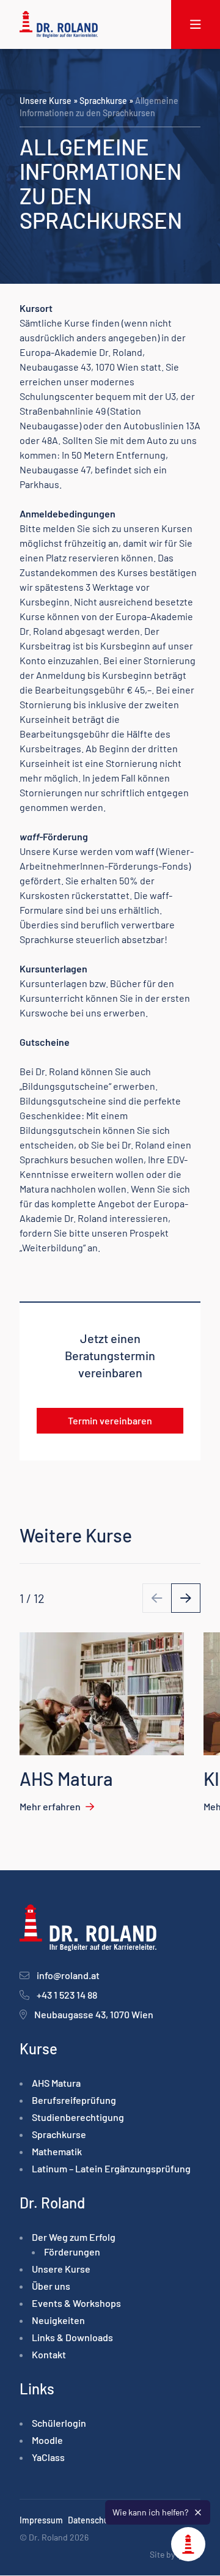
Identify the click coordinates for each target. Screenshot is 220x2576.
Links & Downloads (72, 2338)
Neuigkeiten (58, 2321)
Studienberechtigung (78, 2118)
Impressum (41, 2521)
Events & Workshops (76, 2304)
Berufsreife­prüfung (74, 2100)
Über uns (51, 2286)
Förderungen (72, 2252)
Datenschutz (92, 2521)
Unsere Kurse (46, 101)
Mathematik (57, 2152)
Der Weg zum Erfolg (74, 2237)
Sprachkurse (103, 101)
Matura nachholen (58, 1189)
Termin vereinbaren (110, 1420)
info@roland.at (68, 1976)
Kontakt (49, 2355)
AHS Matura (56, 2083)
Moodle (47, 2441)
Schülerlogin (59, 2423)
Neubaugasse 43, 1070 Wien (94, 2015)
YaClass (48, 2458)
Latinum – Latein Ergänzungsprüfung (111, 2169)
